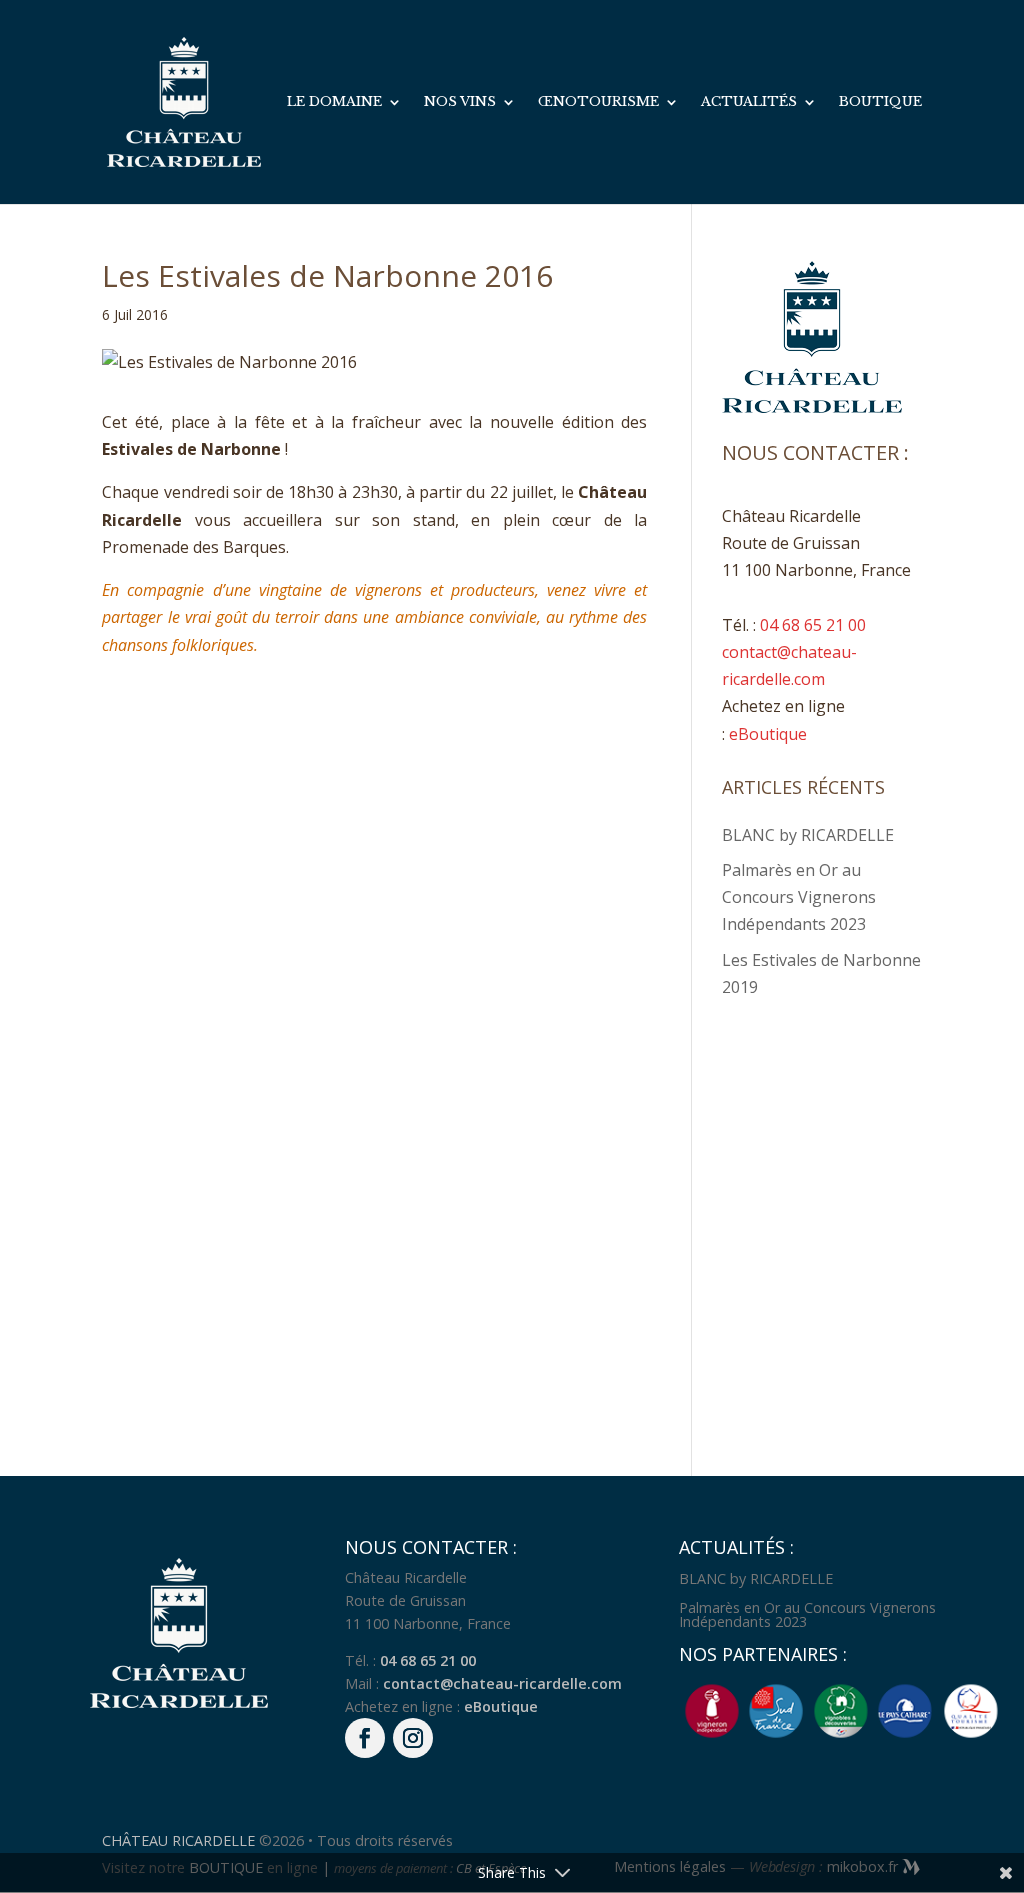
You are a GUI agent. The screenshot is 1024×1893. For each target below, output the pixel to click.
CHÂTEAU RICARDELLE (180, 1840)
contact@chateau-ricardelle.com (502, 1683)
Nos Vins (460, 102)
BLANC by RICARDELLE (808, 835)
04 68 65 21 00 (813, 625)
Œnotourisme (598, 102)
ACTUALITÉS (749, 102)
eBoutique (768, 734)
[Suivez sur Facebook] (365, 1738)
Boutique (880, 102)
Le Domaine (334, 102)
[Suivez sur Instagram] (413, 1738)
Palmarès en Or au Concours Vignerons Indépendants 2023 (799, 897)
